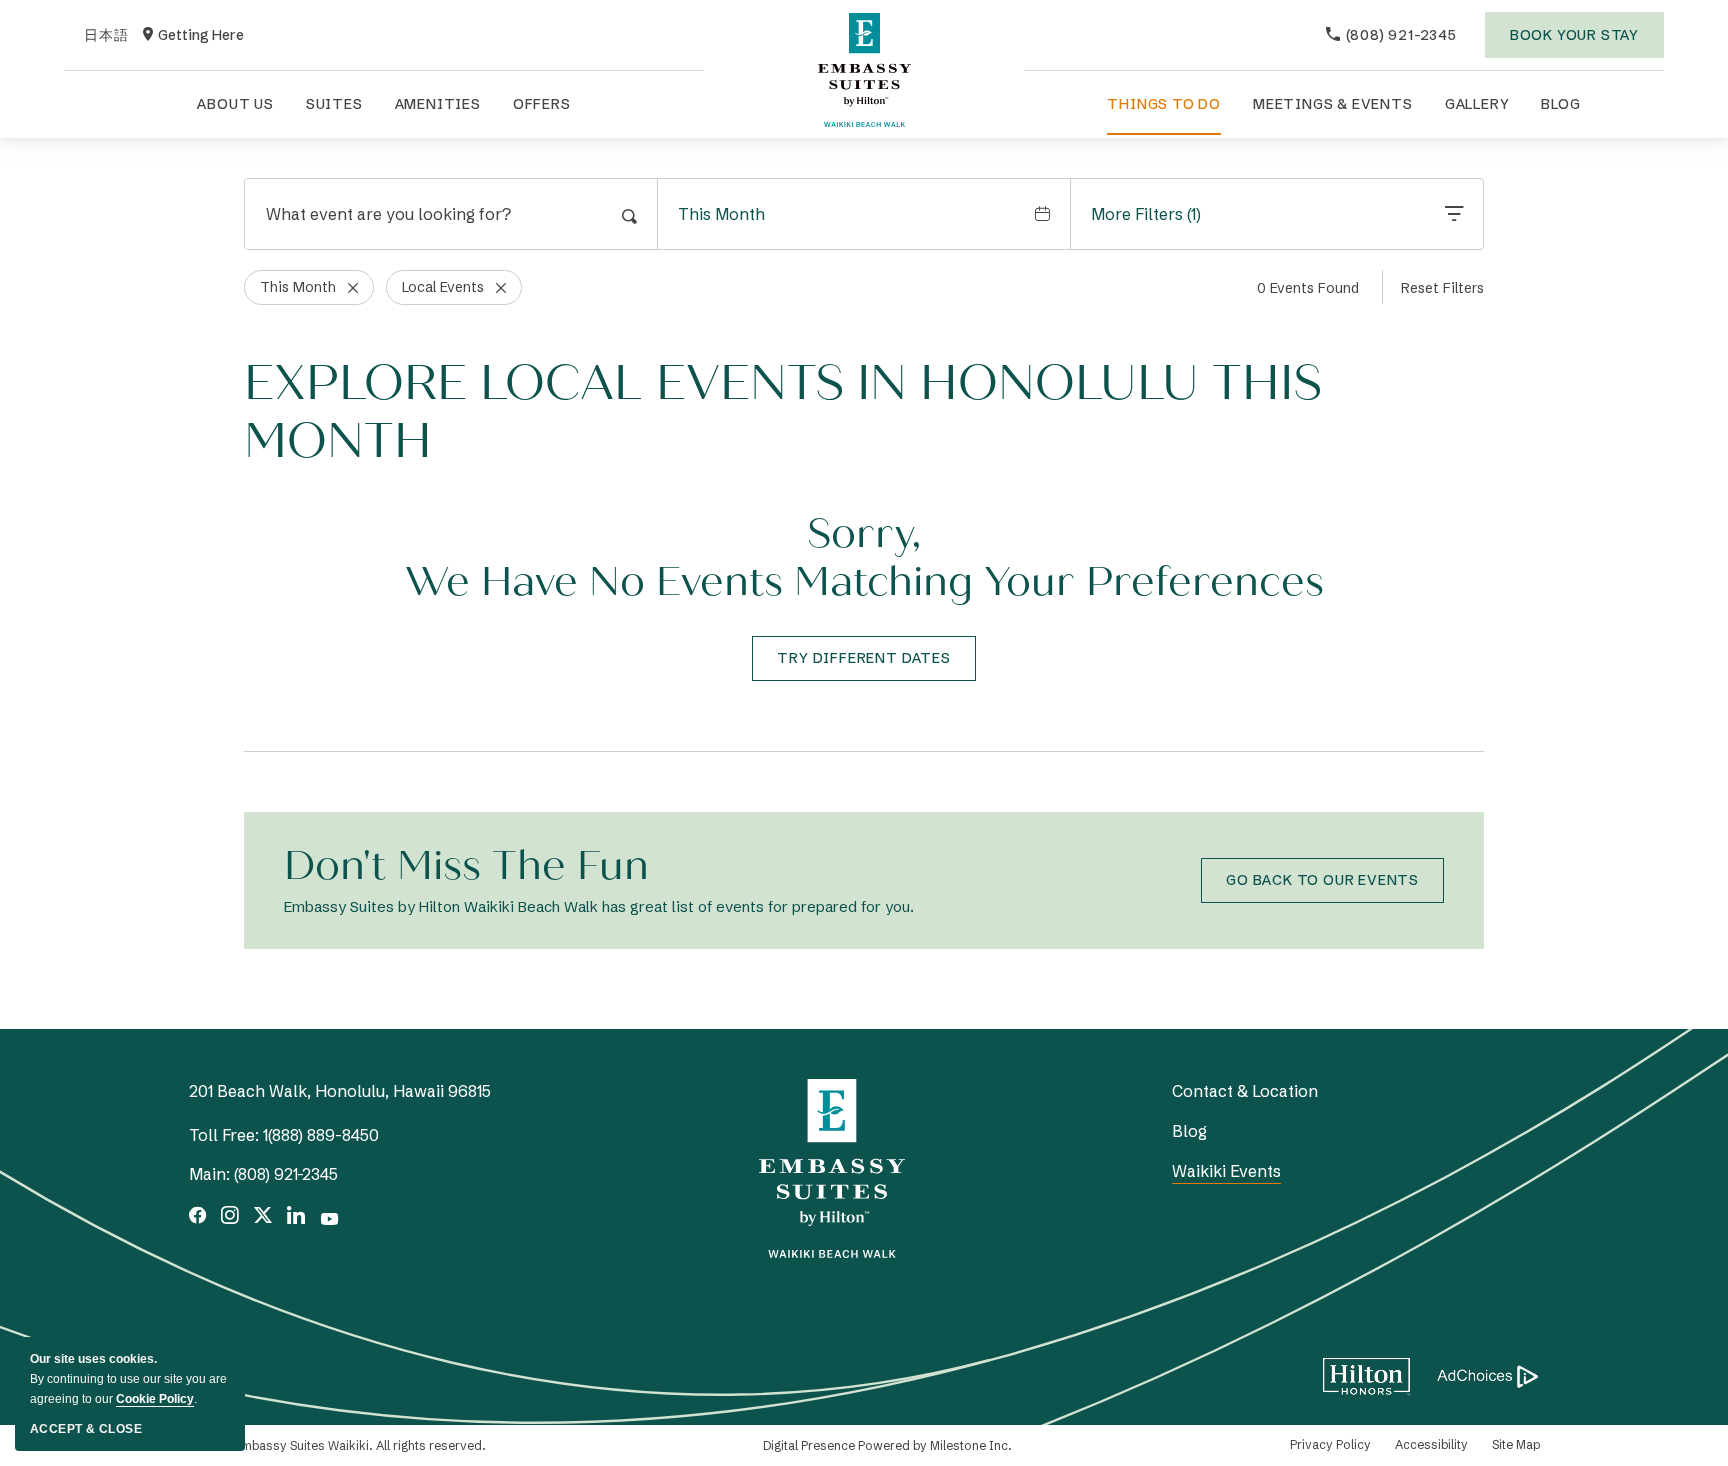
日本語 (106, 36)
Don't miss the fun (466, 866)
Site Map (1516, 1444)
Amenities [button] (438, 104)
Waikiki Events (1226, 1171)
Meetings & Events (1333, 104)
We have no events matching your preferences (864, 582)
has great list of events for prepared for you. (599, 906)
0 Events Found (1308, 288)
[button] (863, 658)
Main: (209, 1174)
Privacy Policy (1330, 1444)
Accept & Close (86, 1429)
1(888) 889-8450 (321, 1135)
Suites (334, 104)
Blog (1560, 104)
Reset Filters (1442, 288)
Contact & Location (1245, 1091)
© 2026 (337, 1445)
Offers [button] (542, 104)
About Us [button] (235, 104)
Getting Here (193, 36)
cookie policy (155, 1399)
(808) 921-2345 (286, 1174)
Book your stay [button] (1574, 42)
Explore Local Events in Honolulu (783, 412)
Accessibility (1431, 1444)
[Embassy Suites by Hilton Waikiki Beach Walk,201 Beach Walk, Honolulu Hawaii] (864, 70)
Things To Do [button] (1164, 104)
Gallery (1477, 104)
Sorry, (864, 534)
